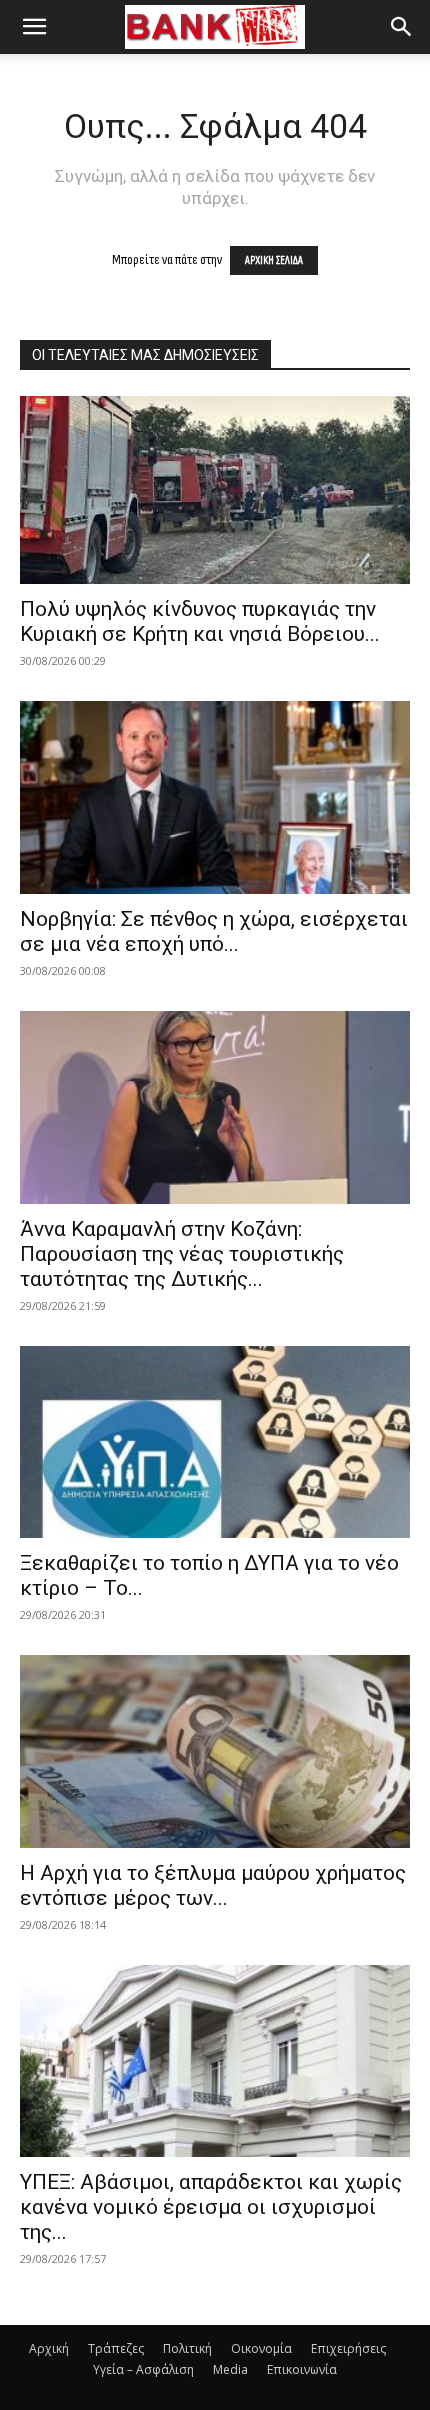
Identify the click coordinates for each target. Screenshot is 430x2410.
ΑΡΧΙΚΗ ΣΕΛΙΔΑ (274, 260)
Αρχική (49, 2348)
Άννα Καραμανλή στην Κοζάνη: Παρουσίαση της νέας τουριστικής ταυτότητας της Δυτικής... (182, 1254)
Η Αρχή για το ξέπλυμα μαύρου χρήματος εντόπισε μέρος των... (213, 1885)
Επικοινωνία (302, 2369)
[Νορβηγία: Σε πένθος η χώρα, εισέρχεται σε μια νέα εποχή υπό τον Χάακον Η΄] (215, 797)
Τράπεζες (116, 2348)
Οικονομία (261, 2348)
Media (230, 2369)
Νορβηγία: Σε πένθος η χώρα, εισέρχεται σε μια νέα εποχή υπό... (214, 931)
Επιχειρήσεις (348, 2348)
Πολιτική (187, 2348)
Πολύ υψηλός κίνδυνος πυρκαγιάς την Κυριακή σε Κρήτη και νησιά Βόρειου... (200, 621)
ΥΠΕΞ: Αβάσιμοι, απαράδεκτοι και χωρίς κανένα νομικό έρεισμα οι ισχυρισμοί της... (211, 2207)
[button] (34, 27)
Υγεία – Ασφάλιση (143, 2369)
